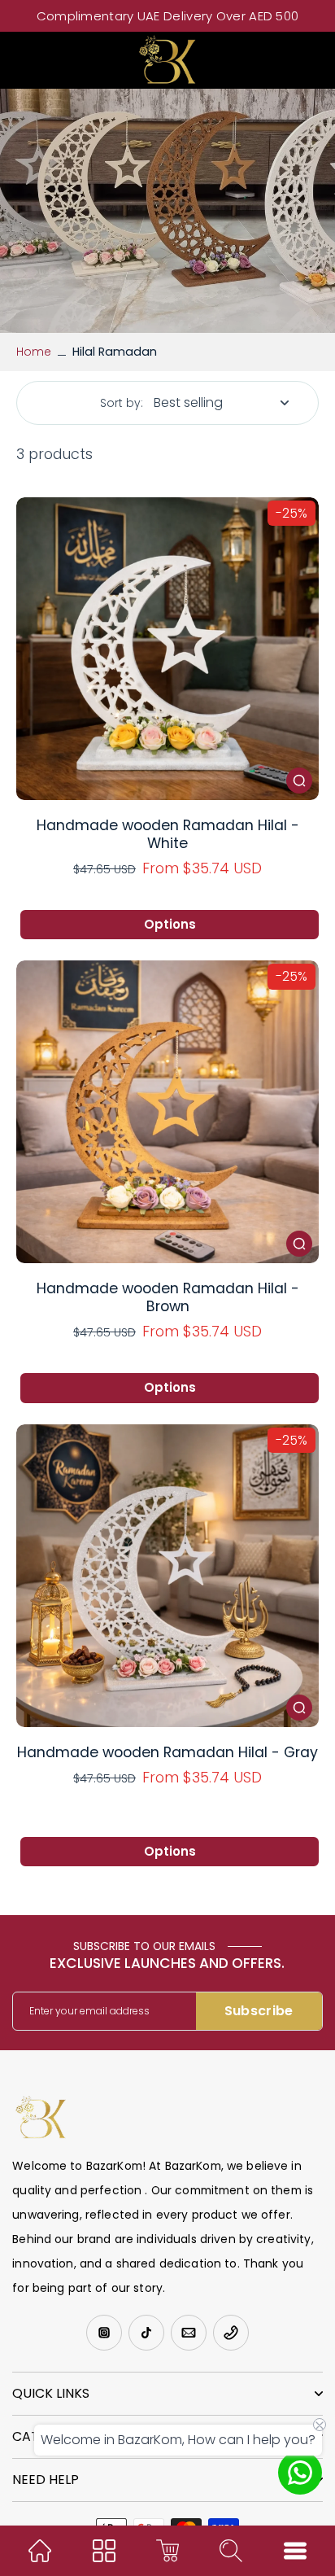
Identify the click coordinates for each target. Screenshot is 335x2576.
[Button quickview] (299, 781)
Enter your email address (89, 2011)
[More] (295, 2551)
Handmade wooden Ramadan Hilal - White (168, 834)
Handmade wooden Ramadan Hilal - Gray (167, 1752)
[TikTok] (146, 2333)
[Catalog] (104, 2551)
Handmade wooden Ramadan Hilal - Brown (168, 1297)
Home (34, 352)
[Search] (231, 2551)
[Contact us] (300, 2473)
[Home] (40, 2551)
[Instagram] (104, 2333)
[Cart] (167, 2551)
